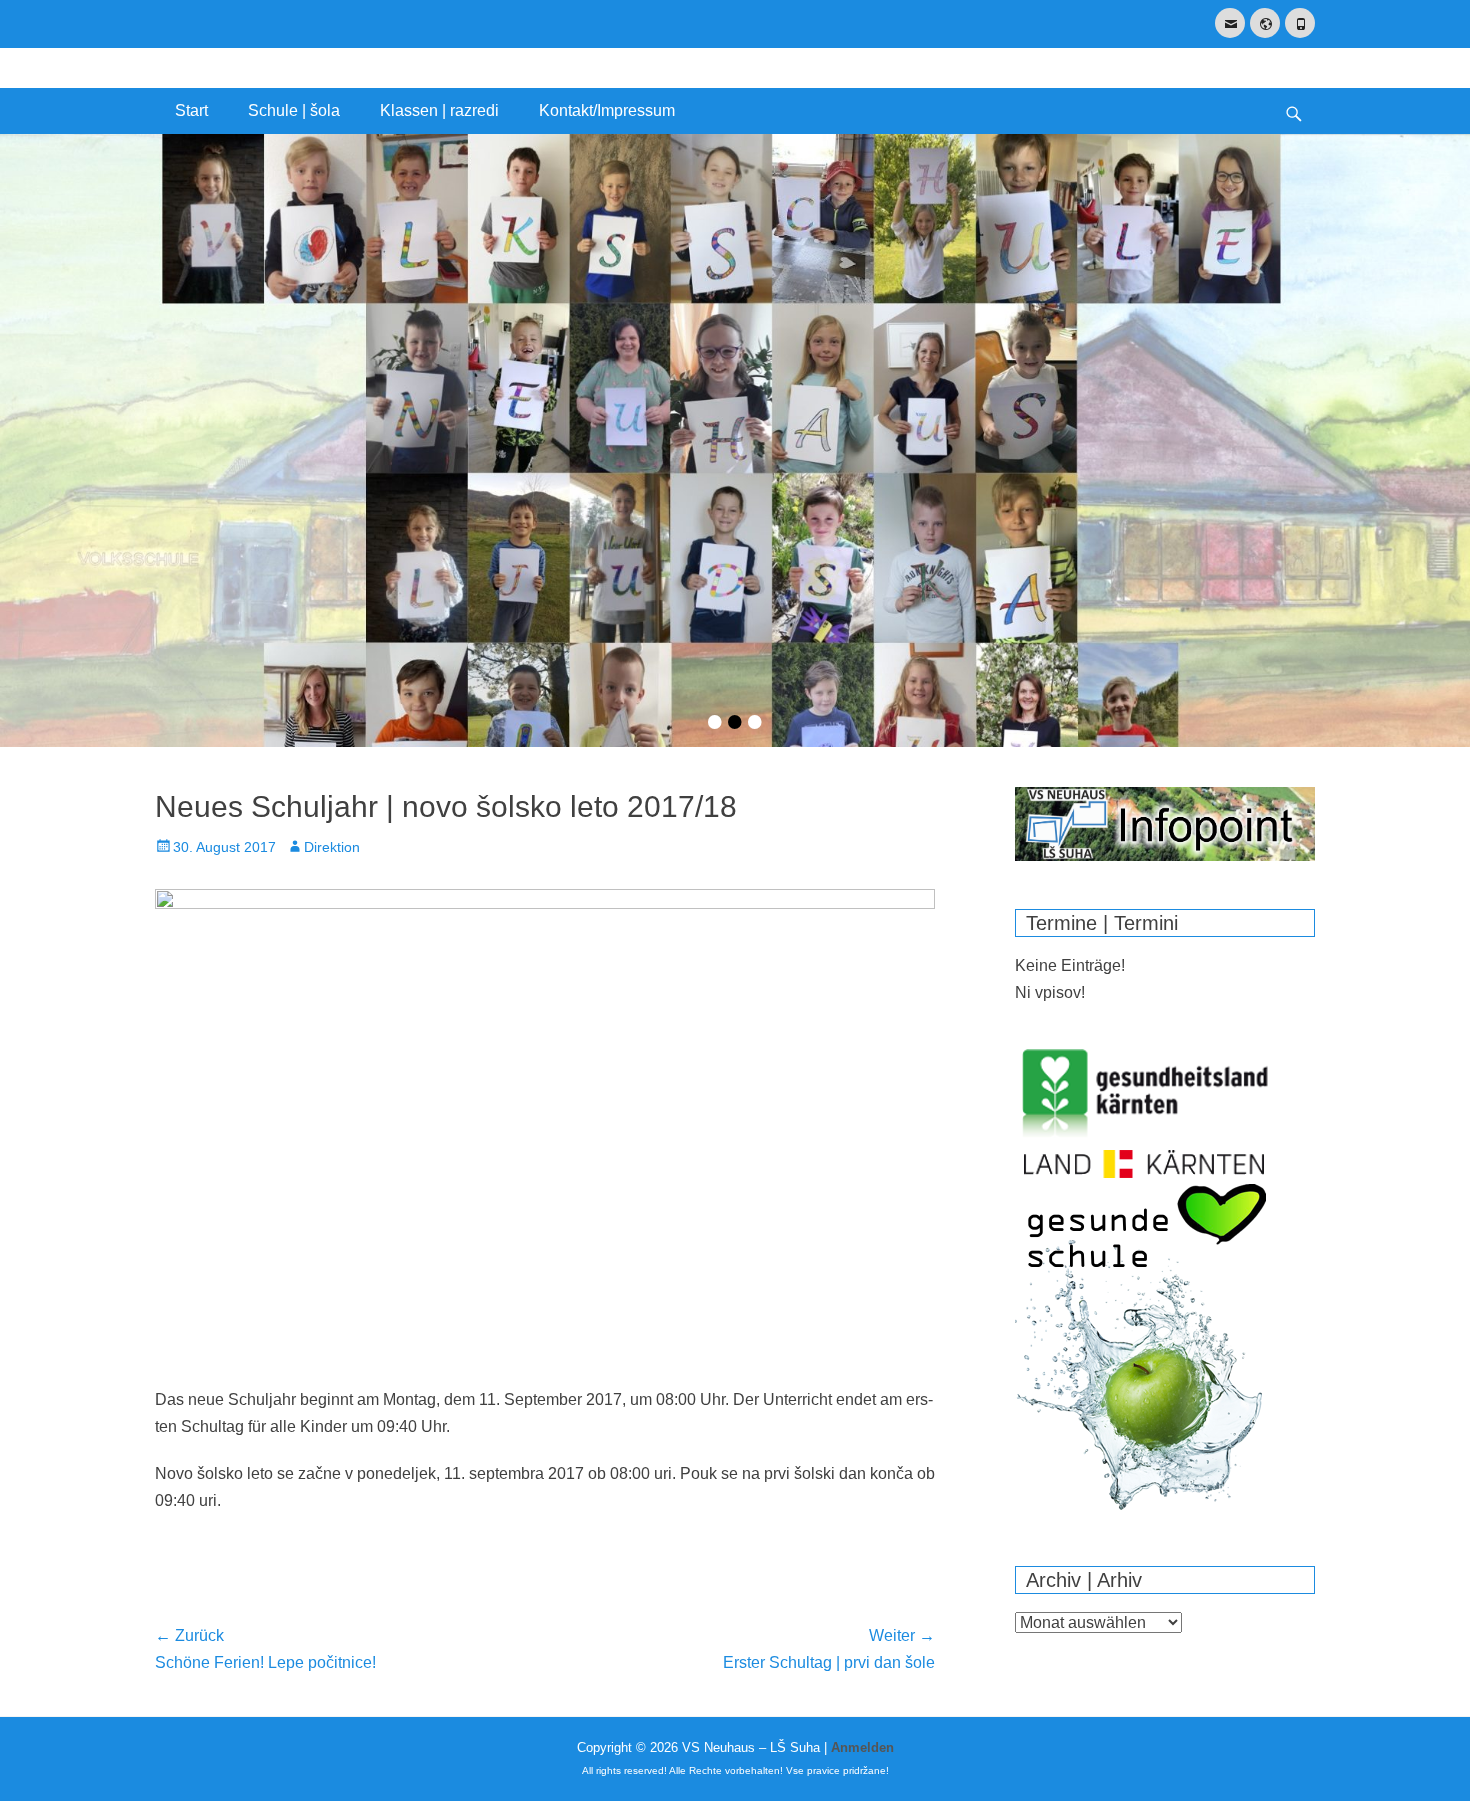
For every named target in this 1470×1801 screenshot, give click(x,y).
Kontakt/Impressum (607, 110)
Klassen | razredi (439, 110)
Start (191, 110)
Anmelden (862, 1747)
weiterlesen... (735, 553)
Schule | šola (294, 110)
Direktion (332, 847)
